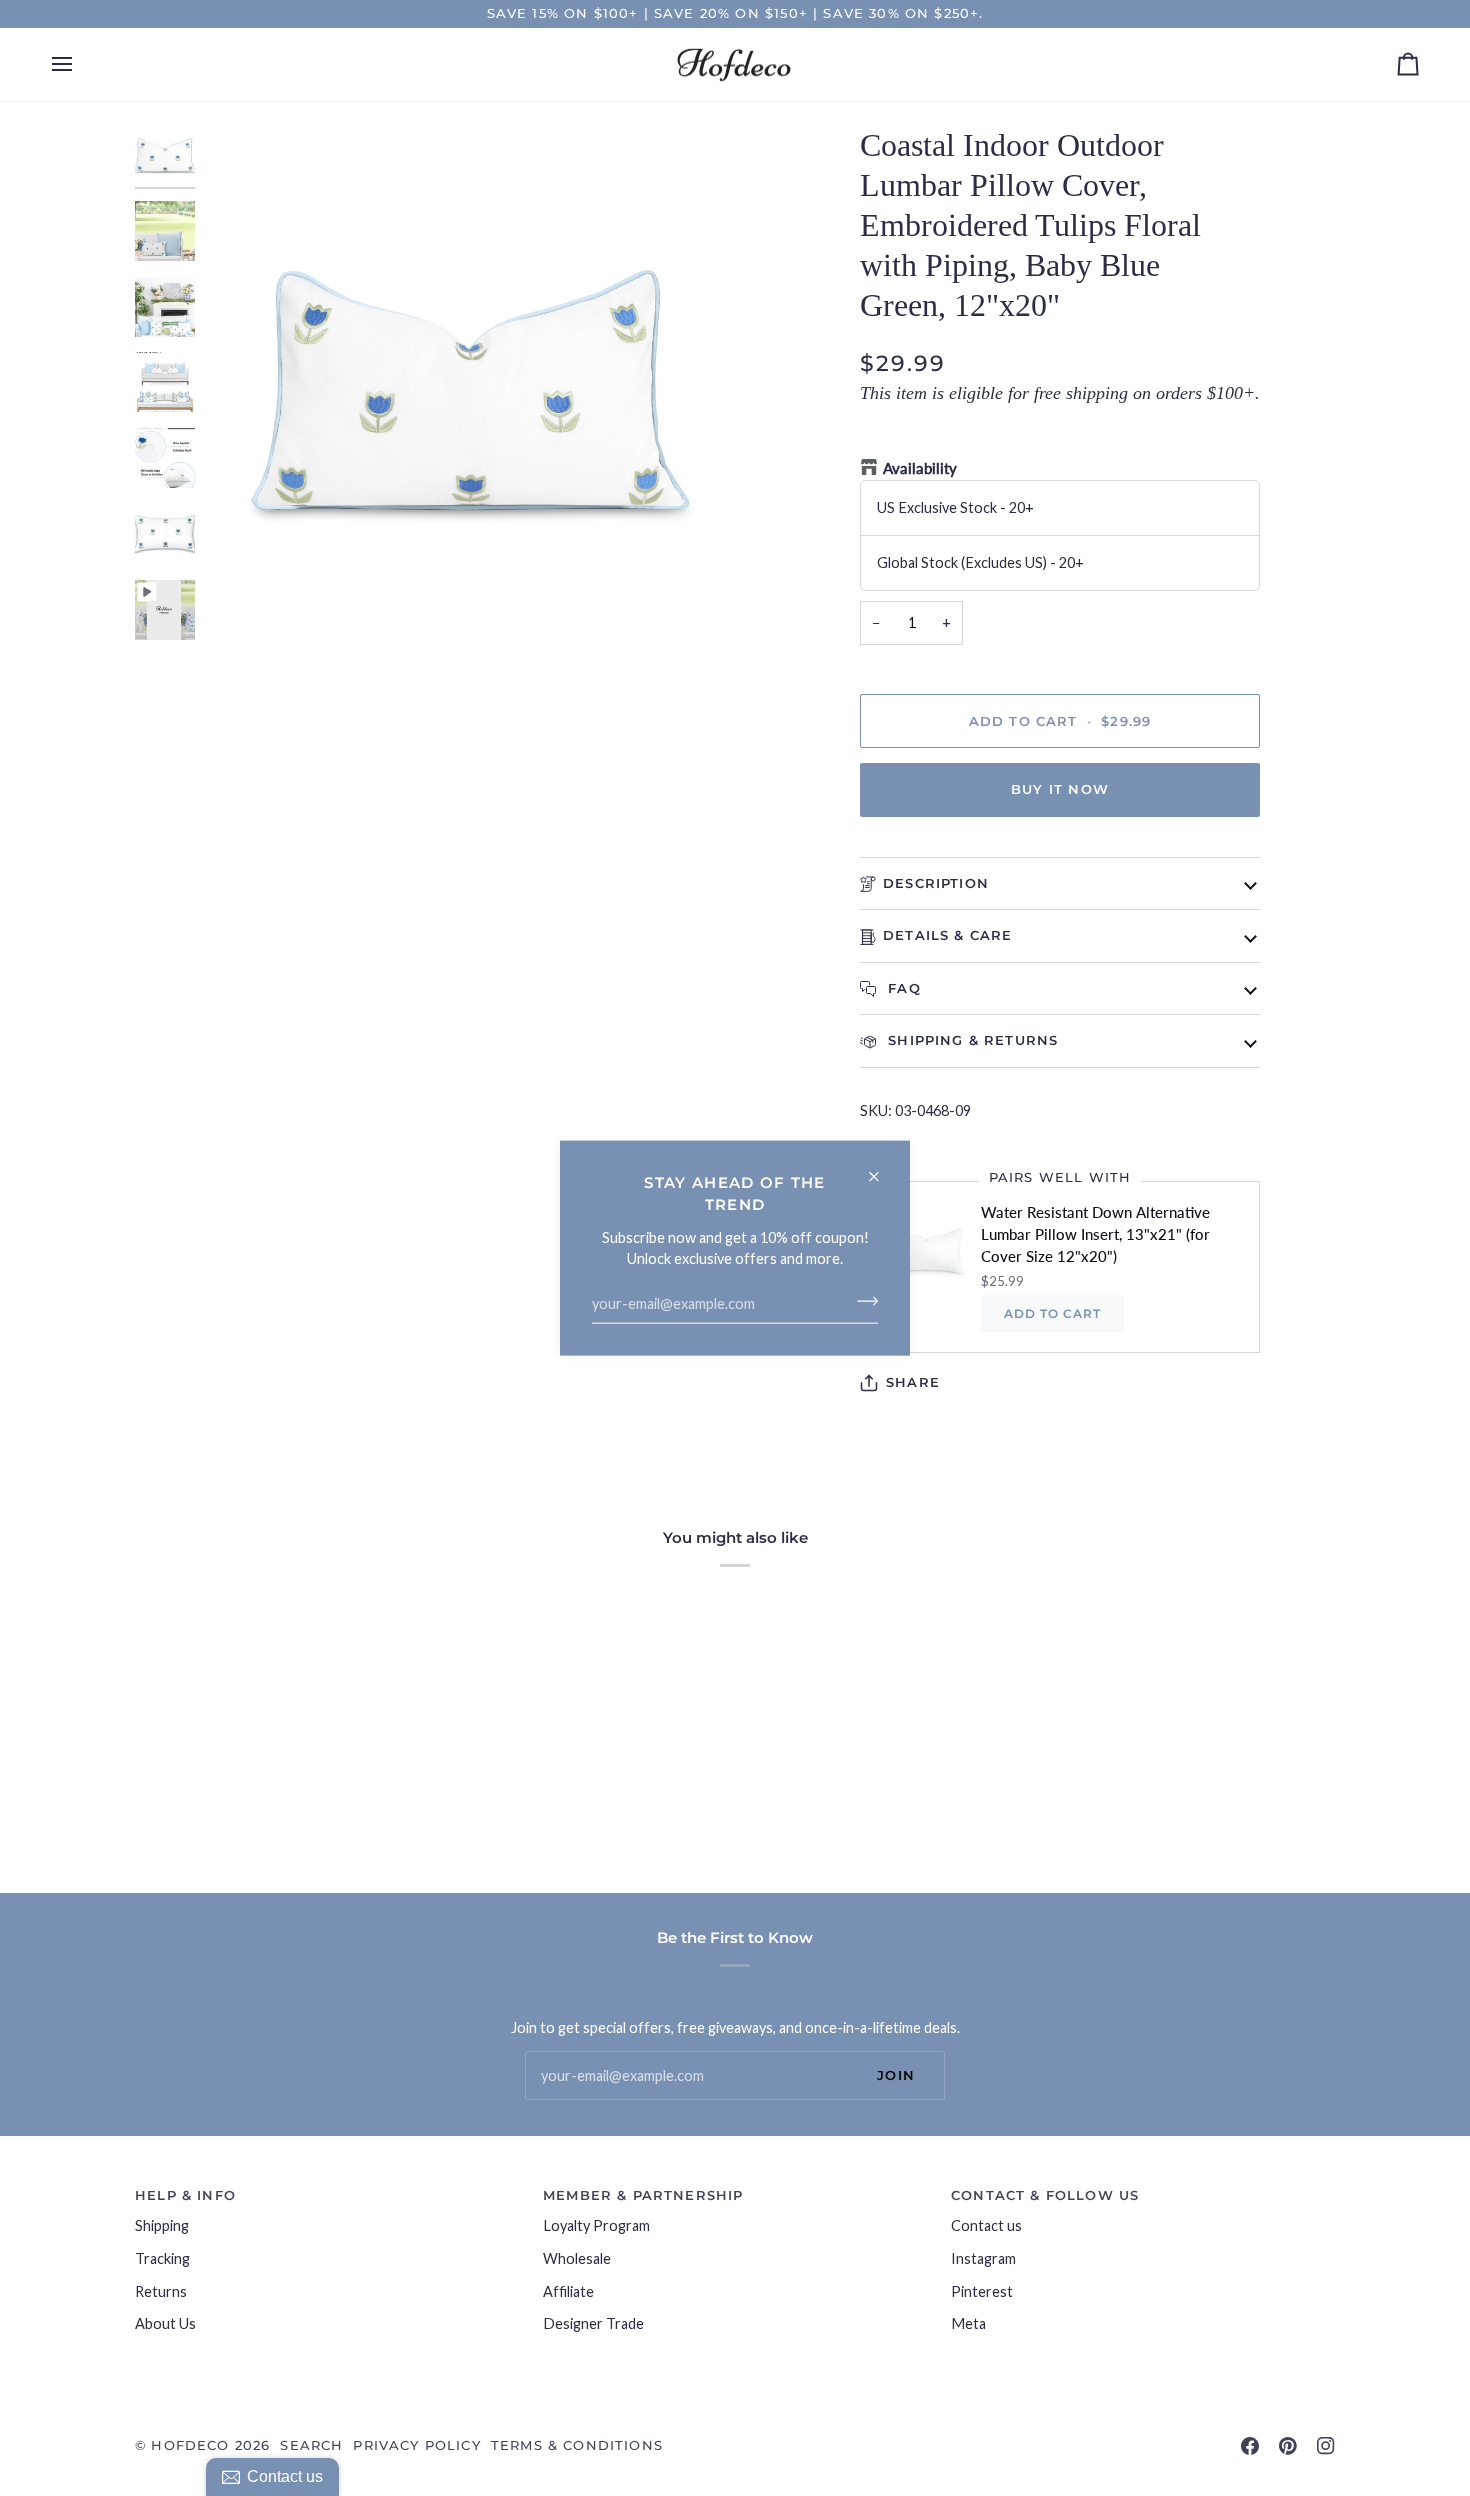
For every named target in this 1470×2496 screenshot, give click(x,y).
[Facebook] (1250, 2446)
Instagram (983, 2258)
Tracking (162, 2258)
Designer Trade (593, 2323)
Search (311, 2445)
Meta (968, 2323)
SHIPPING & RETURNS (970, 1040)
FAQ (902, 988)
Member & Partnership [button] (643, 2195)
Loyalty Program (596, 2225)
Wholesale (577, 2258)
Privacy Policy (416, 2445)
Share (913, 1382)
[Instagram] (1326, 2446)
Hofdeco (190, 2445)
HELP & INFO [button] (185, 2195)
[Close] (882, 1168)
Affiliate (568, 2291)
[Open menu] (80, 65)
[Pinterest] (1288, 2446)
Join (896, 2075)
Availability (920, 468)
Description (936, 883)
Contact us (986, 2225)
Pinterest (982, 2291)
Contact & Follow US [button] (1045, 2195)
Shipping (162, 2225)
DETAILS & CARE (947, 935)
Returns (161, 2291)
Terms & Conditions (577, 2445)
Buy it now (1060, 789)
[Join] (861, 1301)
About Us (165, 2323)
